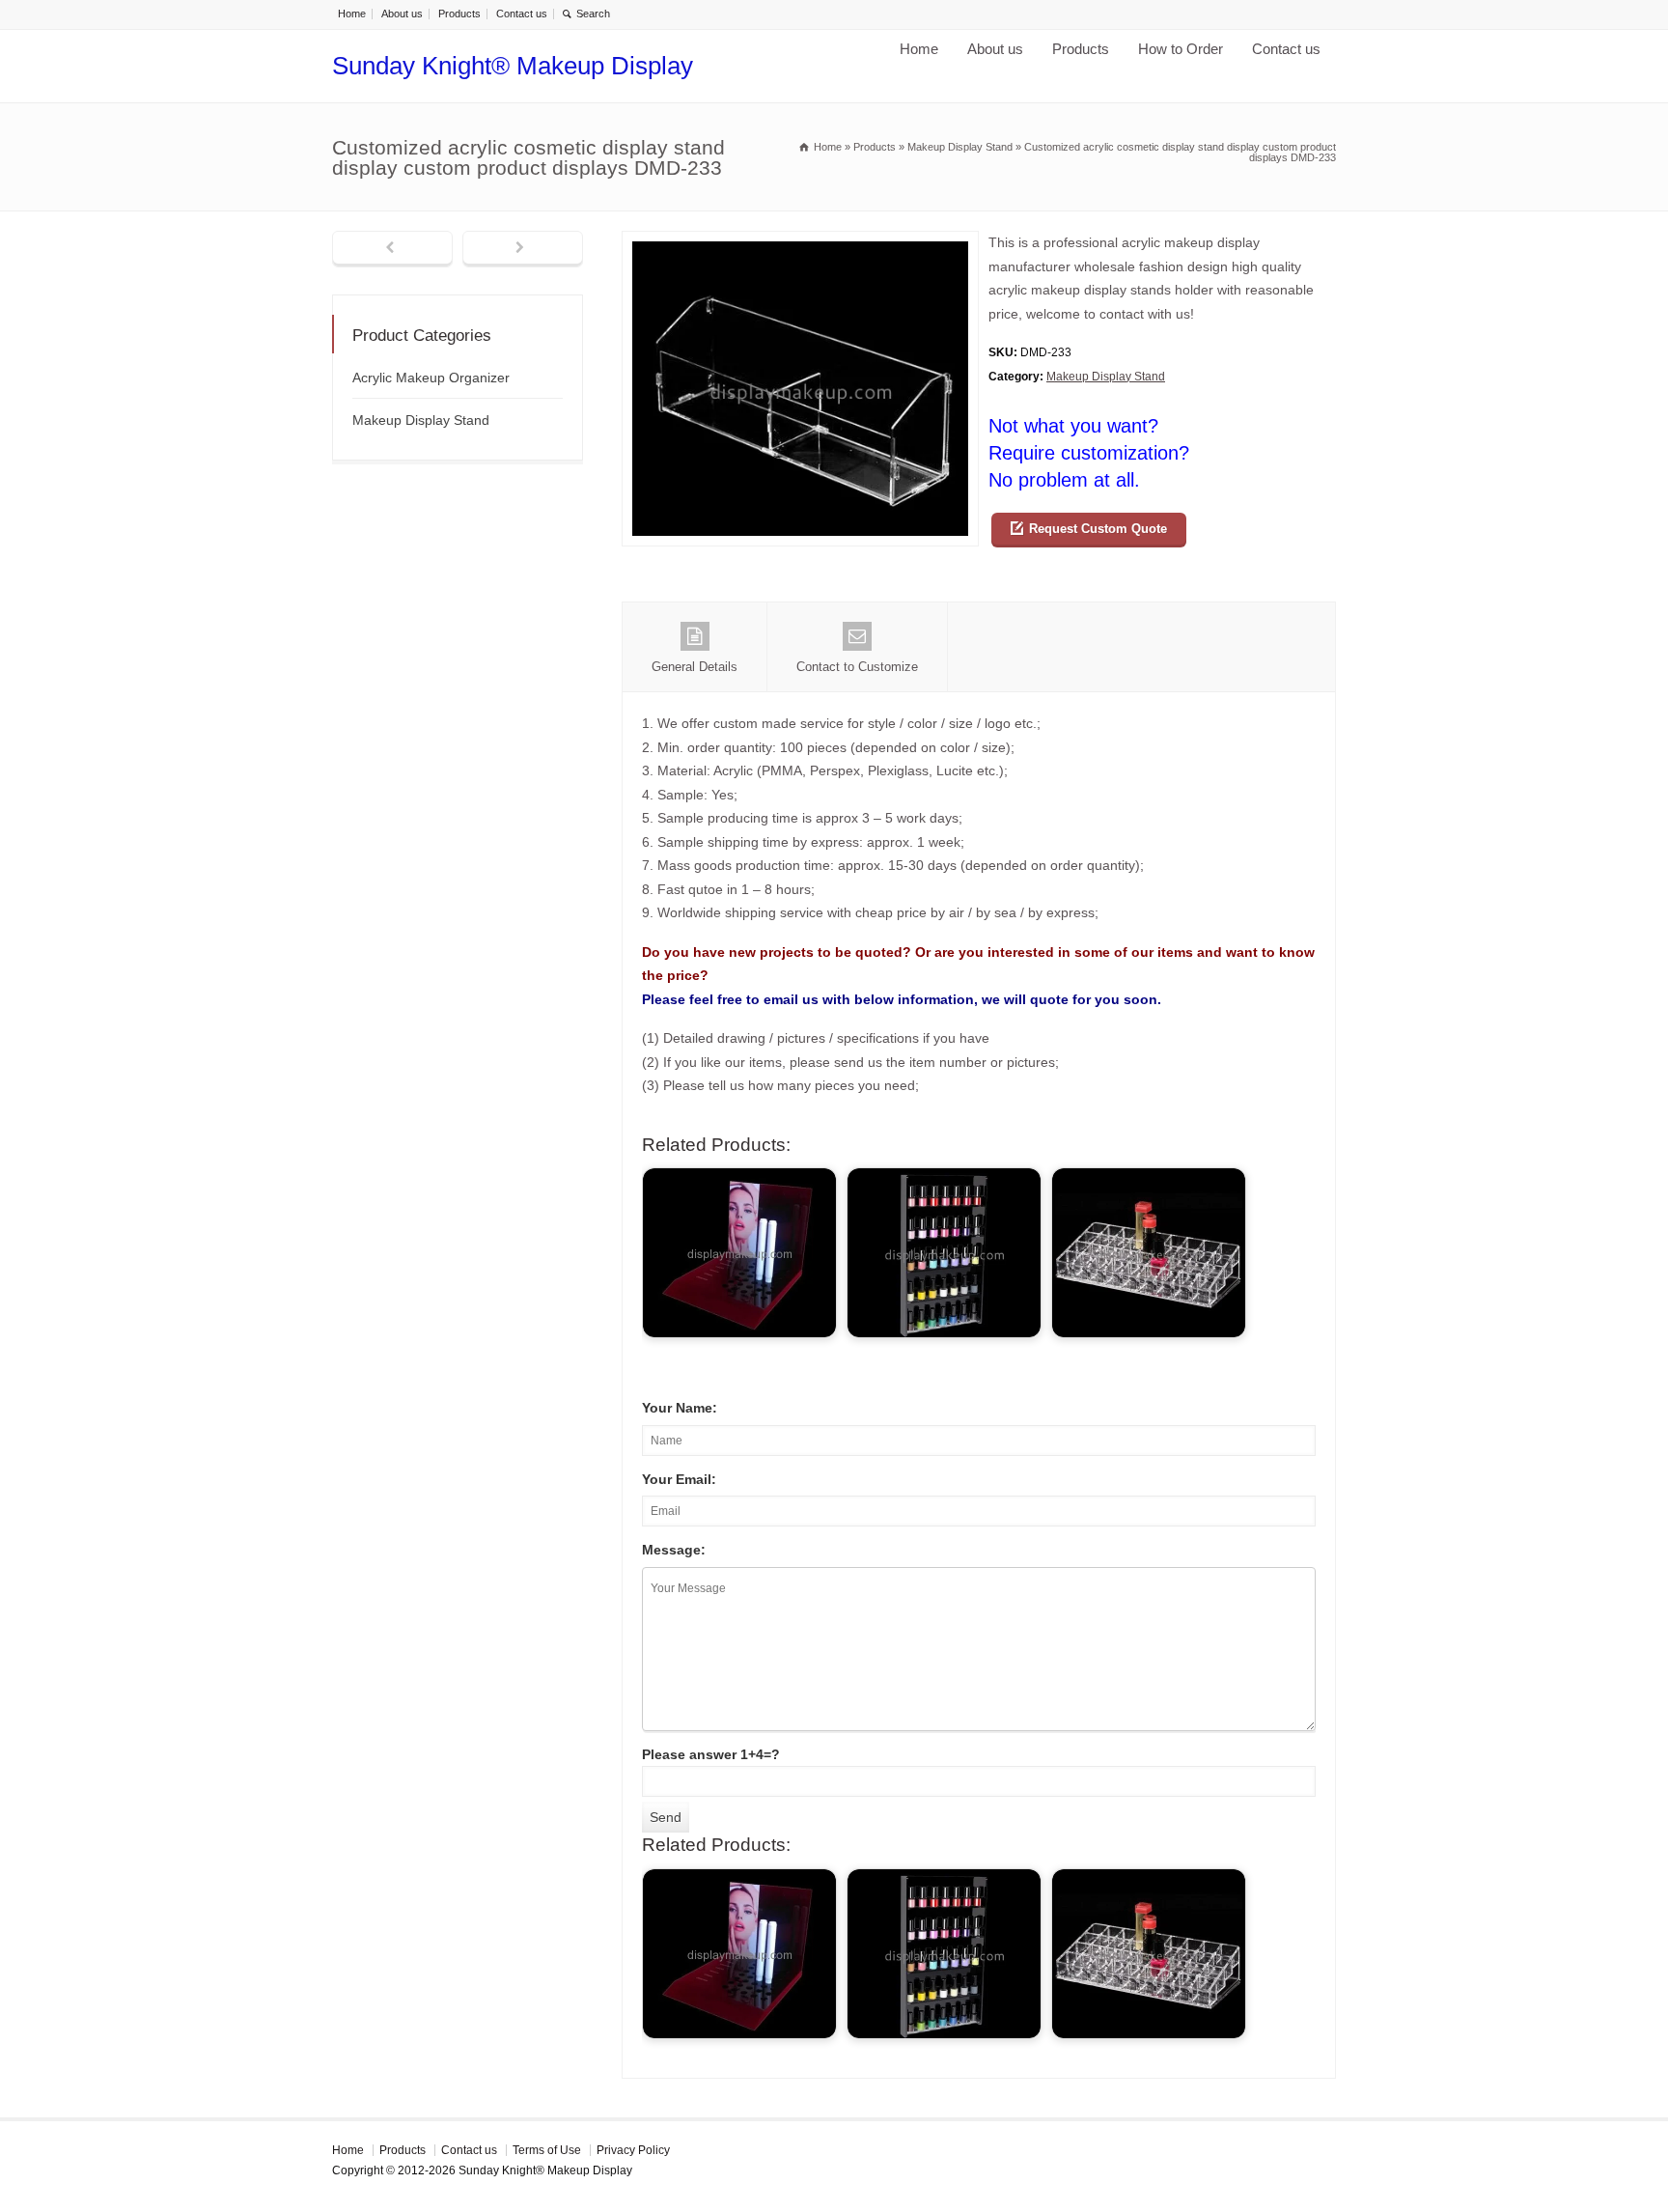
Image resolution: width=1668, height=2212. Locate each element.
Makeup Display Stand (1106, 377)
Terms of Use (547, 2150)
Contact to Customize (857, 667)
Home (352, 14)
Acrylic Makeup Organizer (431, 378)
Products (459, 14)
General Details (695, 667)
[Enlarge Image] (800, 243)
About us (402, 14)
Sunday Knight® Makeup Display (513, 66)
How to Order (1181, 49)
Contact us (522, 14)
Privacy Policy (633, 2150)
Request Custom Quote (1098, 529)
